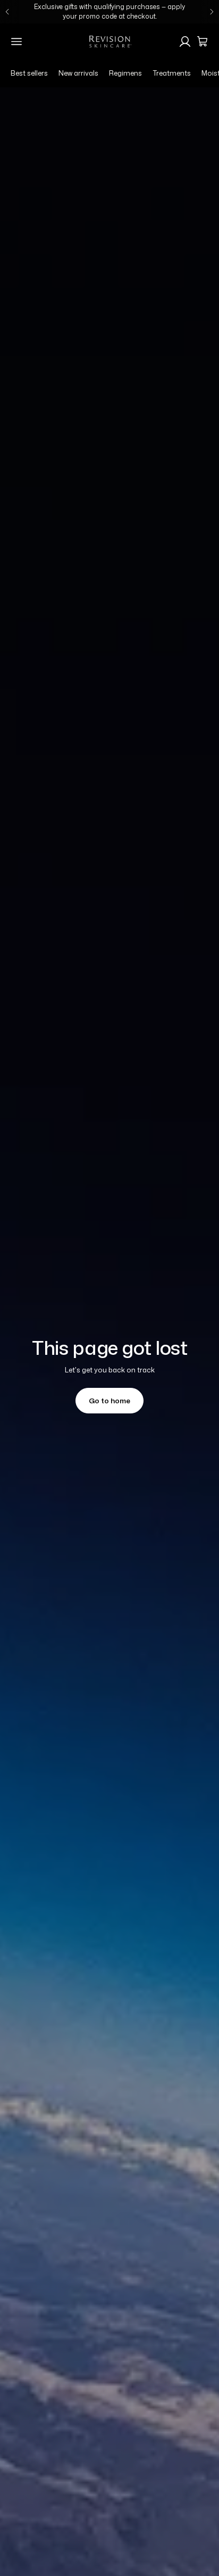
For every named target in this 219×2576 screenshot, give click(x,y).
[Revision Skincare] (109, 42)
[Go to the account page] (185, 42)
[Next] (212, 12)
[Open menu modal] (16, 42)
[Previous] (7, 12)
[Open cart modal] (203, 42)
